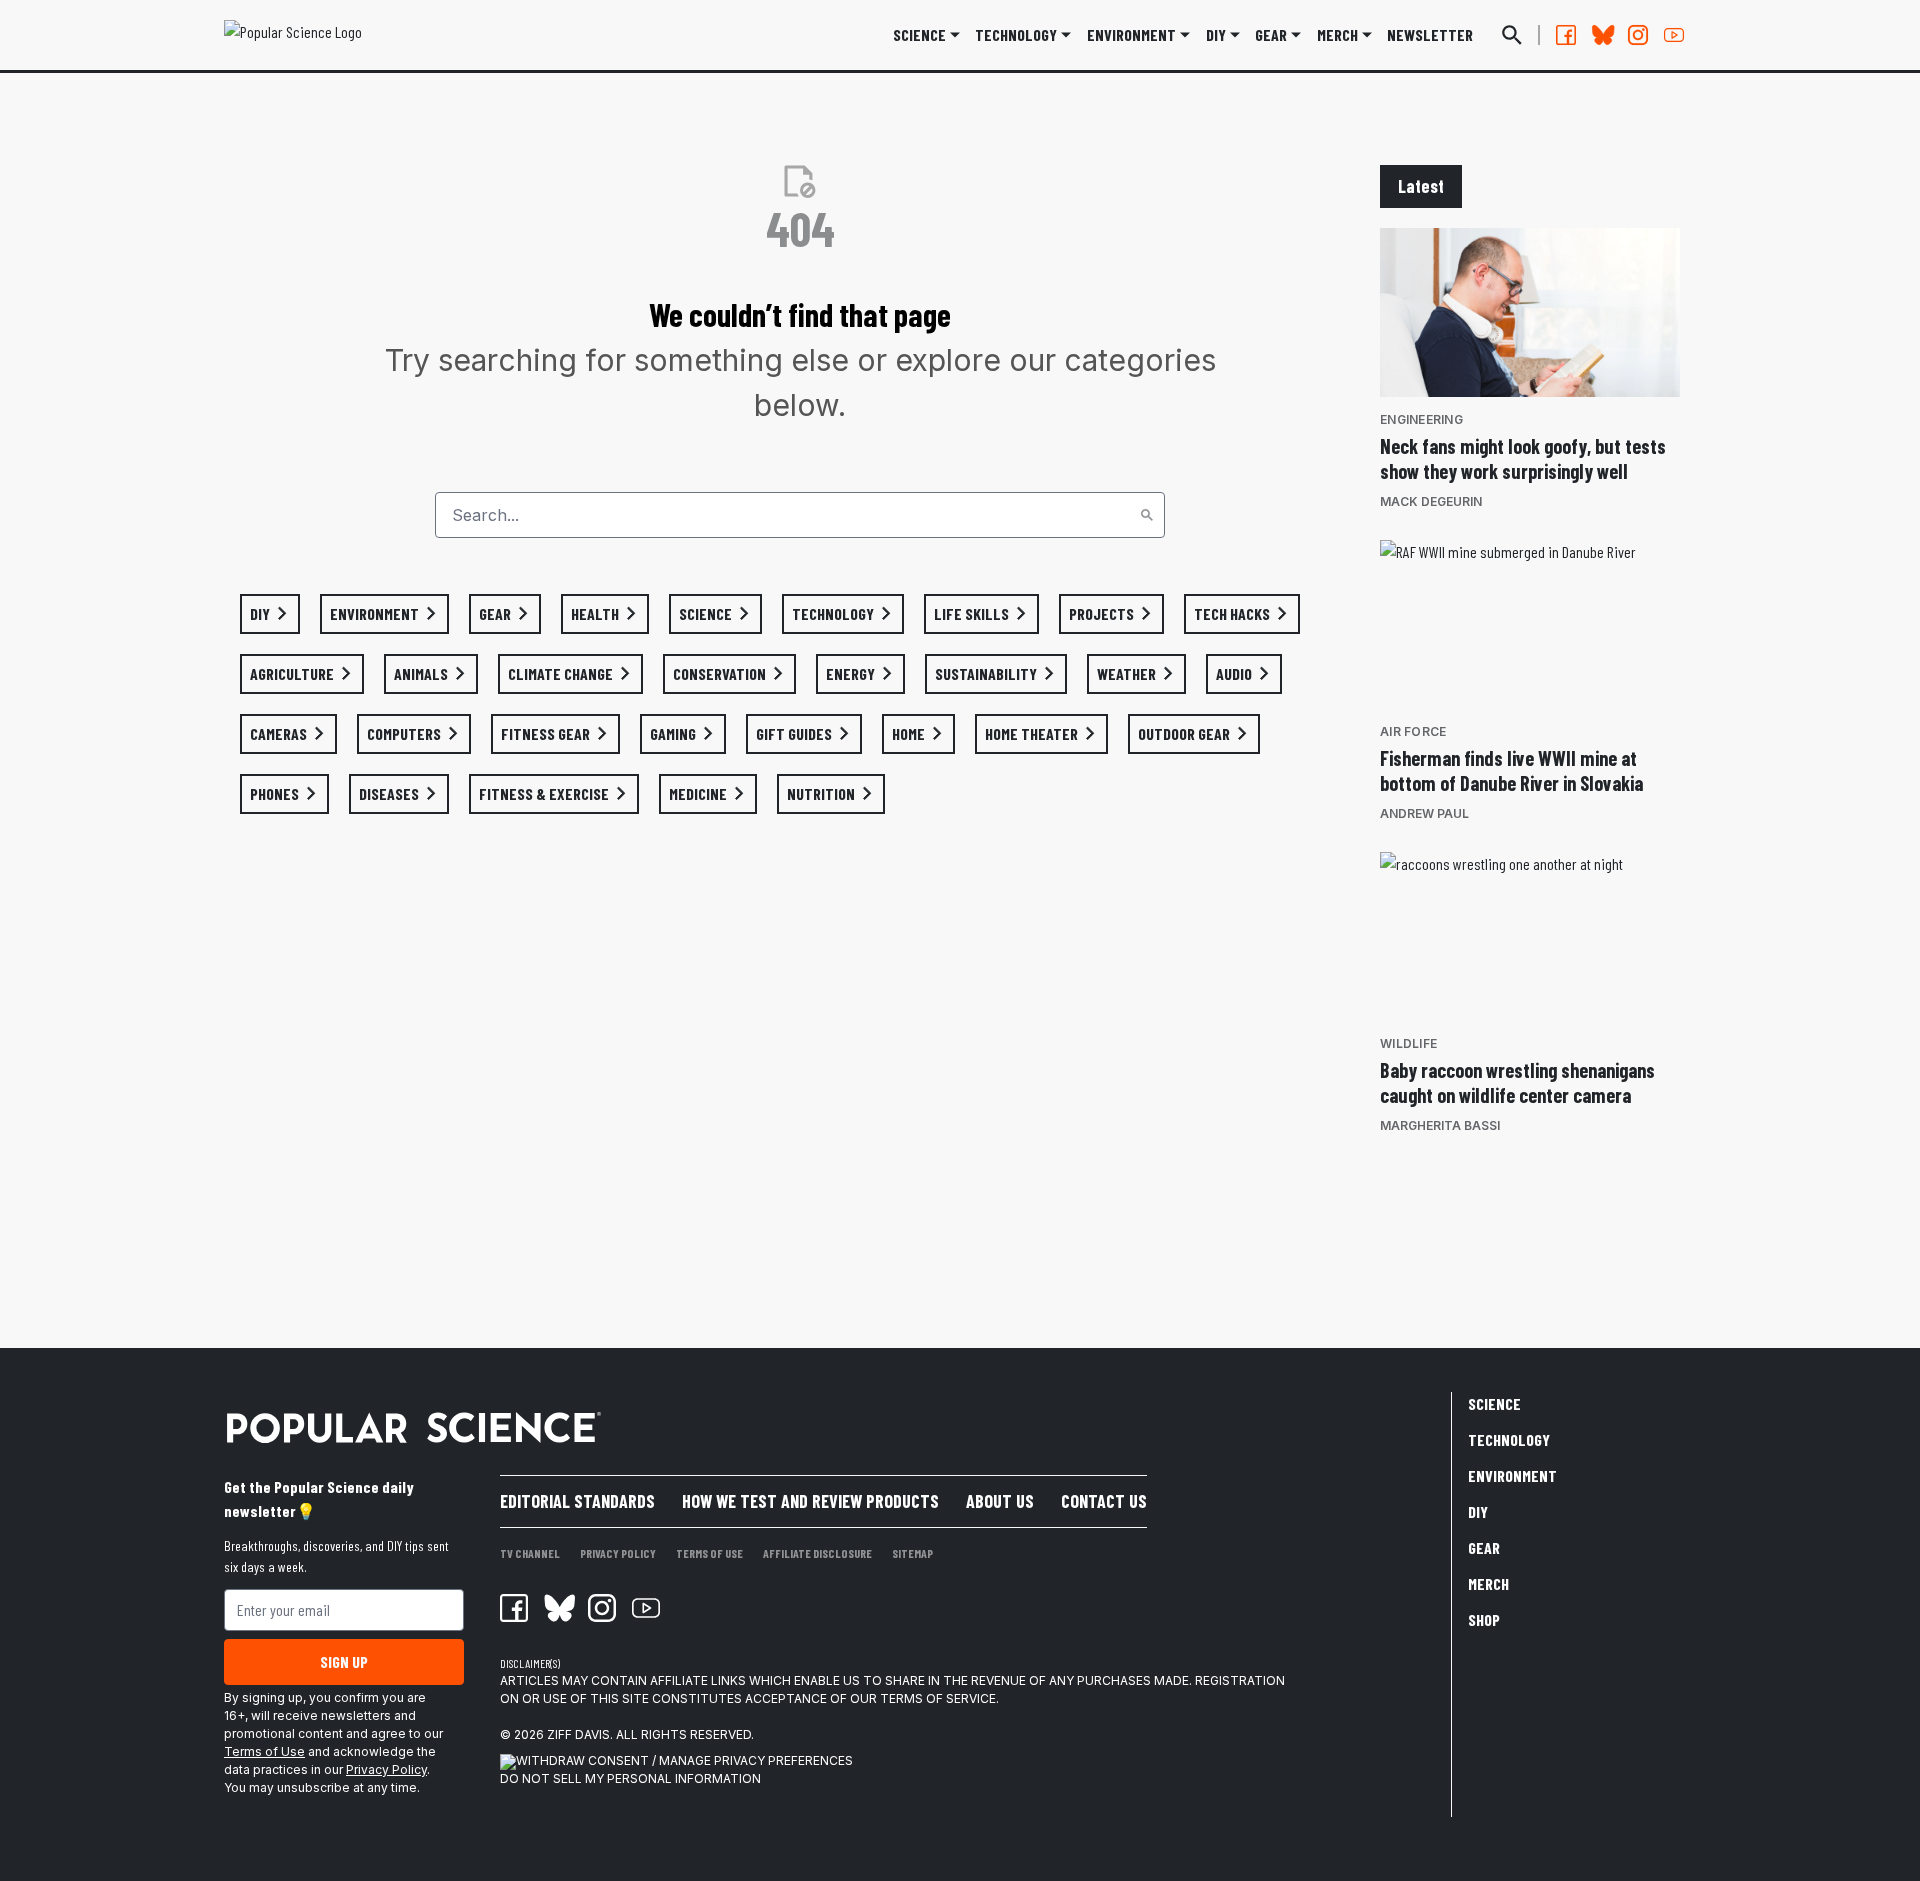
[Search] (1147, 515)
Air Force (1413, 731)
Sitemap (912, 1553)
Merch (1488, 1583)
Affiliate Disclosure (817, 1553)
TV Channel (530, 1553)
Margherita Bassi (1440, 1125)
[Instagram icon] (602, 1608)
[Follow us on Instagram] (1638, 35)
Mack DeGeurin (1431, 501)
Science (919, 34)
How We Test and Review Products (810, 1501)
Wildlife (1408, 1043)
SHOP (1484, 1619)
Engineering (1421, 419)
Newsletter (1430, 34)
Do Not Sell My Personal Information (630, 1778)
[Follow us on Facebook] (1566, 35)
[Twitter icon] (558, 1608)
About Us (1000, 1501)
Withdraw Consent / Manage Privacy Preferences (684, 1760)
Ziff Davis (578, 1734)
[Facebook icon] (514, 1608)
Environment (1131, 34)
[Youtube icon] (646, 1608)
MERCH (1337, 34)
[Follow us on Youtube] (1674, 35)
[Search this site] (1512, 35)
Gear (1271, 34)
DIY (1216, 34)
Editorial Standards (577, 1501)
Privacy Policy (386, 1769)
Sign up (344, 1661)
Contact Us (1104, 1501)
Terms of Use (264, 1751)
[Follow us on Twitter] (1602, 35)
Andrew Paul (1424, 813)
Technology (1016, 34)
